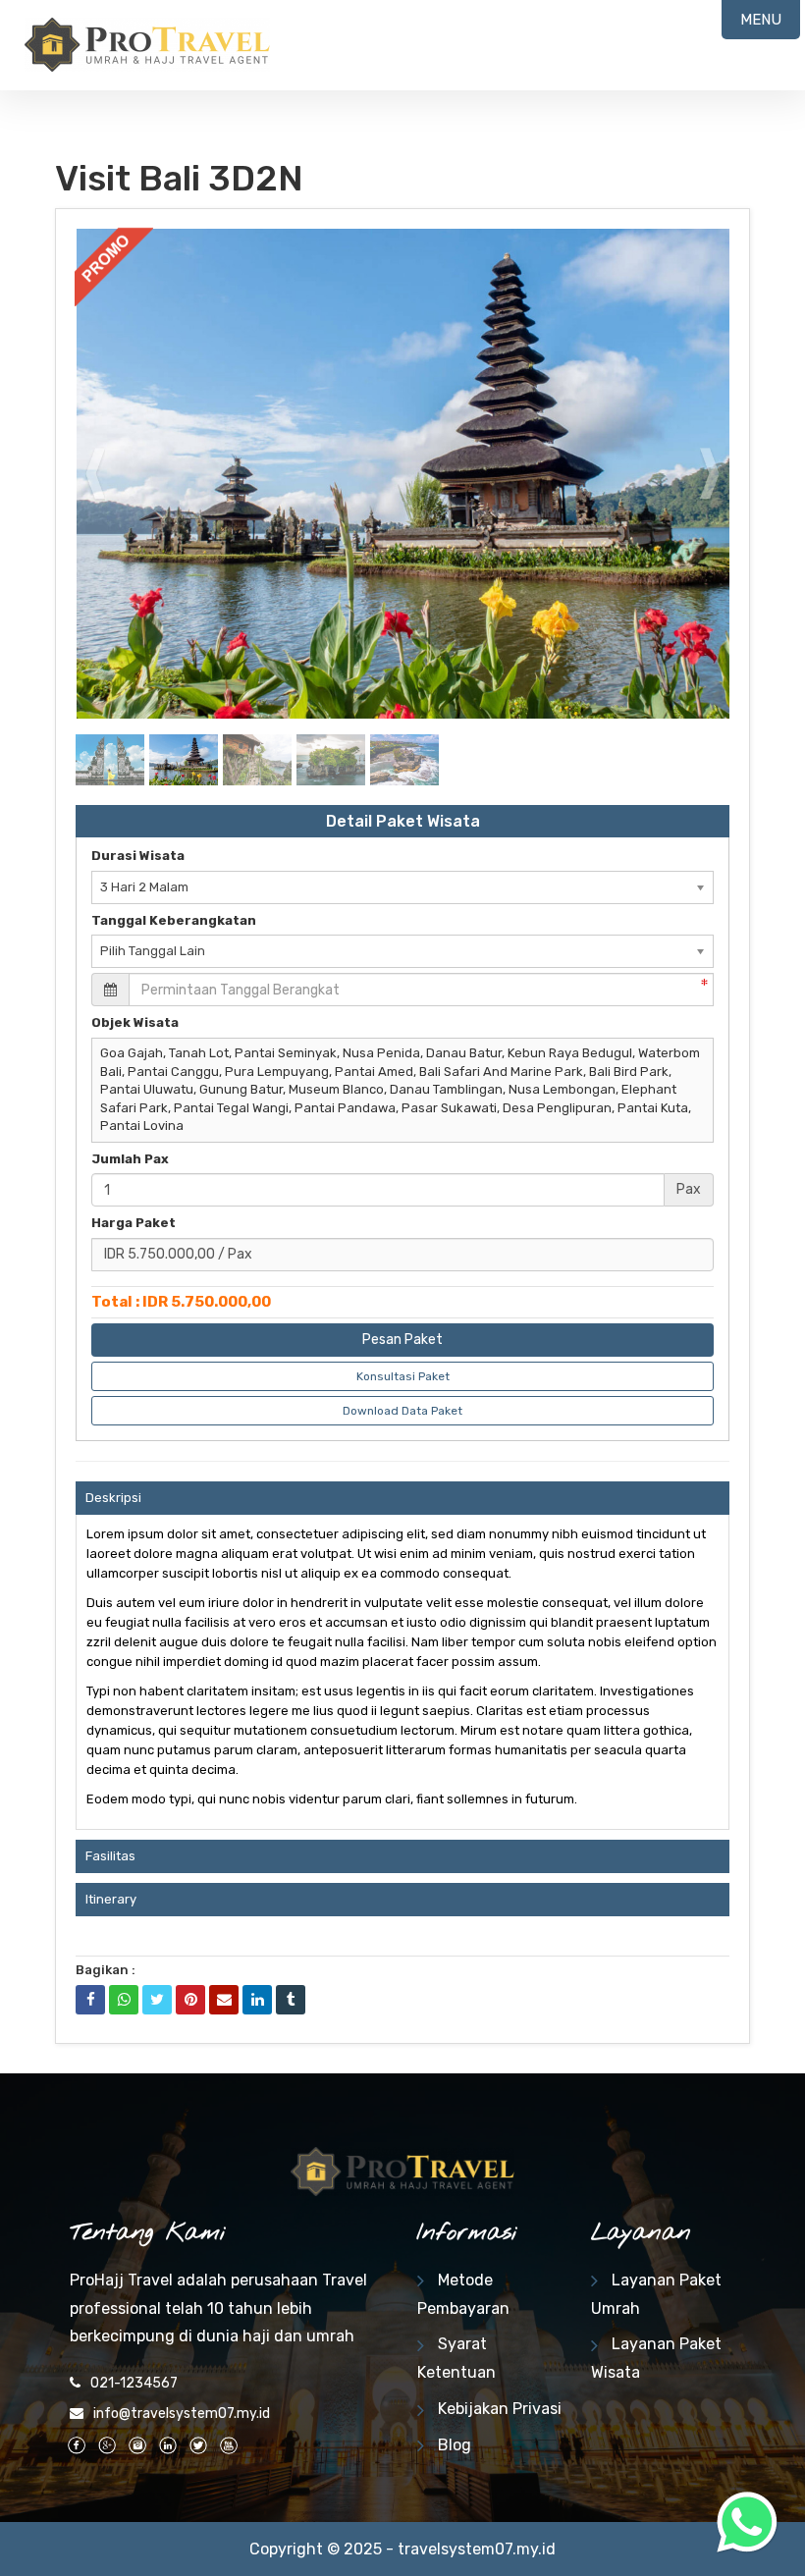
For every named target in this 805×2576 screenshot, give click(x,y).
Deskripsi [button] (113, 1498)
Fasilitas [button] (110, 1856)
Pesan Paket (402, 1340)
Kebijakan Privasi (500, 2409)
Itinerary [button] (111, 1899)
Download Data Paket (402, 1411)
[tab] (402, 1498)
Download (678, 252)
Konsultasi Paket (403, 1376)
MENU (761, 20)
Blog (455, 2445)
